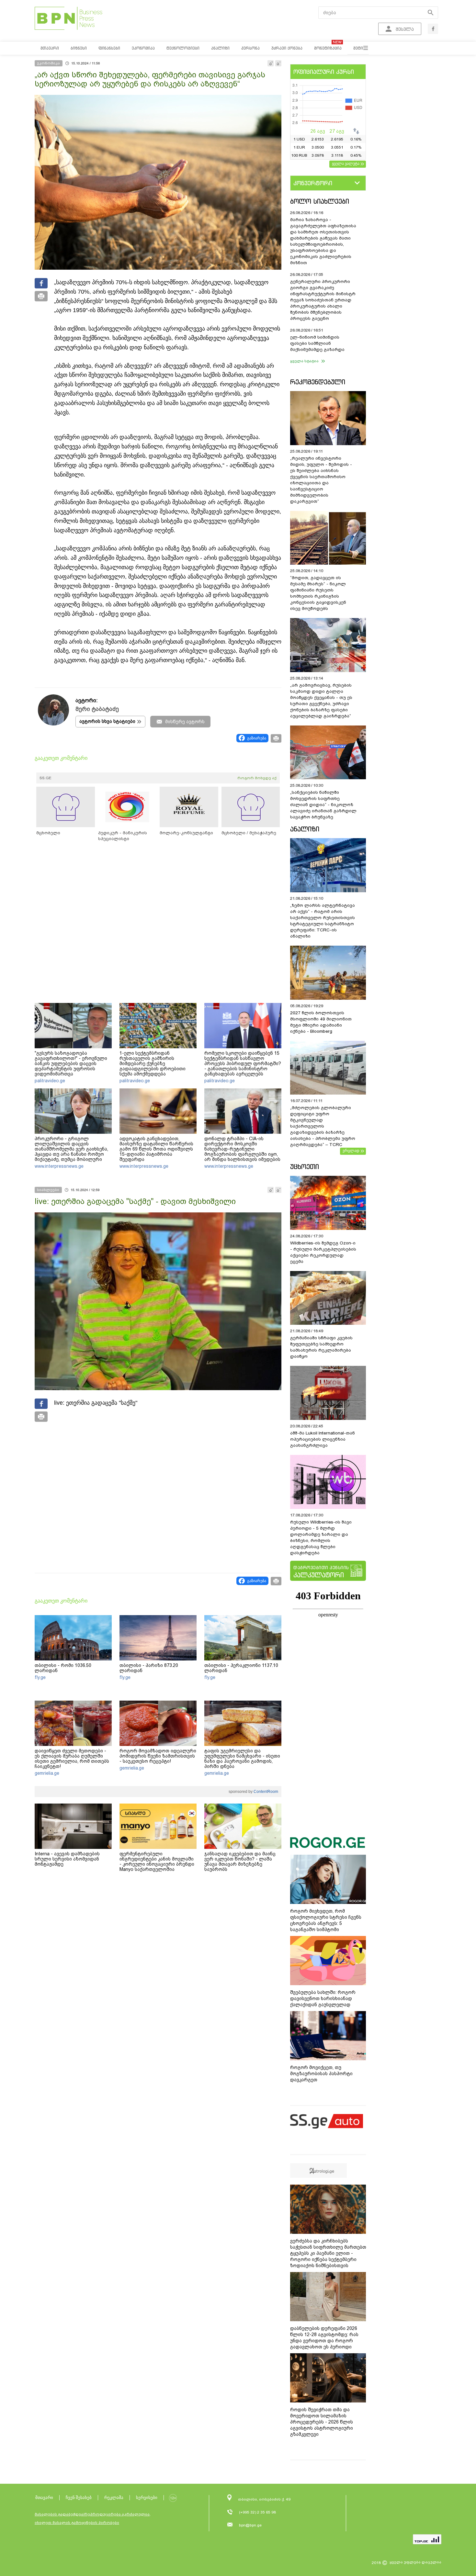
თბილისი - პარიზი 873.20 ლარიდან (149, 1668)
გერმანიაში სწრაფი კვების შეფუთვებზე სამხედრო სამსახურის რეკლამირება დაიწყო (321, 1347)
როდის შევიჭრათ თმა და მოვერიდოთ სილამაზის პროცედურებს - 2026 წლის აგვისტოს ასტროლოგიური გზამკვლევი (322, 2422)
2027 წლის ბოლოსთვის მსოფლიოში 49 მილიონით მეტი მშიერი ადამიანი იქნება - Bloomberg (321, 1022)
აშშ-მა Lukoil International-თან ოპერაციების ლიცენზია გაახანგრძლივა (323, 1439)
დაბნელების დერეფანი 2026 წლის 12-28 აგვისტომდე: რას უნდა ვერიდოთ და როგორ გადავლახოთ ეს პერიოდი (324, 2338)
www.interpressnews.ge (59, 1166)
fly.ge (40, 1677)
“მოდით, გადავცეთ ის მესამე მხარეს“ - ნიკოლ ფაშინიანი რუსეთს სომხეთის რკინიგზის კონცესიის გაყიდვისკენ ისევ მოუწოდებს (318, 593)
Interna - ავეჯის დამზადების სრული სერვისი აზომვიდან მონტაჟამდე (67, 1859)
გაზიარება (257, 738)
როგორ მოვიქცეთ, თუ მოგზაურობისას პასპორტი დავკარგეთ (321, 2074)
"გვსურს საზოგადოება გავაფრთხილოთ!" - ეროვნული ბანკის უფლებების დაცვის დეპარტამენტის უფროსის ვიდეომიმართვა (71, 1063)
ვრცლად (351, 1151)
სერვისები (147, 2497)
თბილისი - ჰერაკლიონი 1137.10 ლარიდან (241, 1668)
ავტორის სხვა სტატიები (107, 721)
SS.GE (45, 778)
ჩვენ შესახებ (79, 2497)
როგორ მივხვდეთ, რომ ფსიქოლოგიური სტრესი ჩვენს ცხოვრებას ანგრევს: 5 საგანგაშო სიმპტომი (326, 1920)
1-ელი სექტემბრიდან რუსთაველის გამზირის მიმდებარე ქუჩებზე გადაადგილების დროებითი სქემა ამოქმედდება (153, 1063)
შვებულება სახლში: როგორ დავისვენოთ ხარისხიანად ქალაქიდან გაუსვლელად (323, 1998)
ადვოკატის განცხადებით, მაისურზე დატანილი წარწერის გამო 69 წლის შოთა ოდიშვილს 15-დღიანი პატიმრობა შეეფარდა (156, 1149)
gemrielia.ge (47, 1773)
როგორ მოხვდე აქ (257, 778)
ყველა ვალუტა (346, 163)
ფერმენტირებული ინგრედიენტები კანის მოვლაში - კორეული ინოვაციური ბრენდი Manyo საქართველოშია (157, 1862)
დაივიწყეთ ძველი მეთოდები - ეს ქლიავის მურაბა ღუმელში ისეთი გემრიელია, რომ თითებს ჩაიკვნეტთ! (72, 1759)
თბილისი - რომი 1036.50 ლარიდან (63, 1668)
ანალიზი (305, 829)
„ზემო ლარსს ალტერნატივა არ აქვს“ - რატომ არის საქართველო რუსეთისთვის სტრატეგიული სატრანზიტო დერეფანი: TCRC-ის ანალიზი (323, 921)
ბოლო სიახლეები (320, 201)
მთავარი (44, 2497)
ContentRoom (265, 1792)
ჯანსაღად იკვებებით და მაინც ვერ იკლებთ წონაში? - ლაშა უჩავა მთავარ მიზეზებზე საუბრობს (240, 1862)
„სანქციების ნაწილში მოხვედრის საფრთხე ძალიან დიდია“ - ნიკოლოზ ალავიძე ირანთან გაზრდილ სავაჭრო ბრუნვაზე (323, 805)
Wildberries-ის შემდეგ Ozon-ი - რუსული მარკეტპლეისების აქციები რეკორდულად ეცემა (323, 1252)
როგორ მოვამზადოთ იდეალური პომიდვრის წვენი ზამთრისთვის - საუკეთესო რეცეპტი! (158, 1756)
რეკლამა (114, 2497)
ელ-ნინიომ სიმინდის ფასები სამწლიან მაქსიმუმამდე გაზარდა (317, 343)
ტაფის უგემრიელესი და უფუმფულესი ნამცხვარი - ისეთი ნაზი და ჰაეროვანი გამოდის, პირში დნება (242, 1759)
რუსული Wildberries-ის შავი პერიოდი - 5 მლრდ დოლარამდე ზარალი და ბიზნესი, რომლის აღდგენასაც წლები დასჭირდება (321, 1537)
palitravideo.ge (50, 1081)
